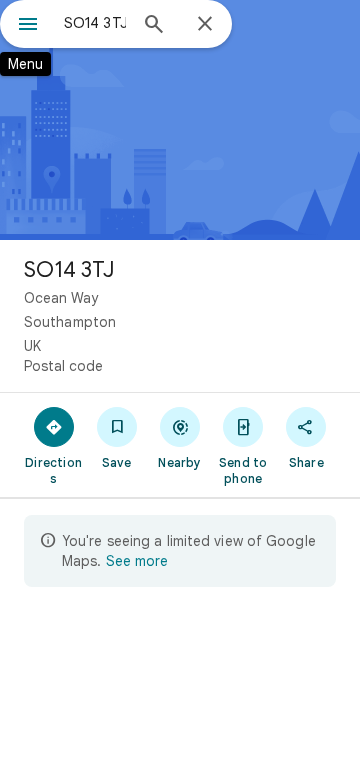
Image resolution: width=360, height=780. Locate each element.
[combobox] (95, 23)
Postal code (63, 366)
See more (137, 561)
